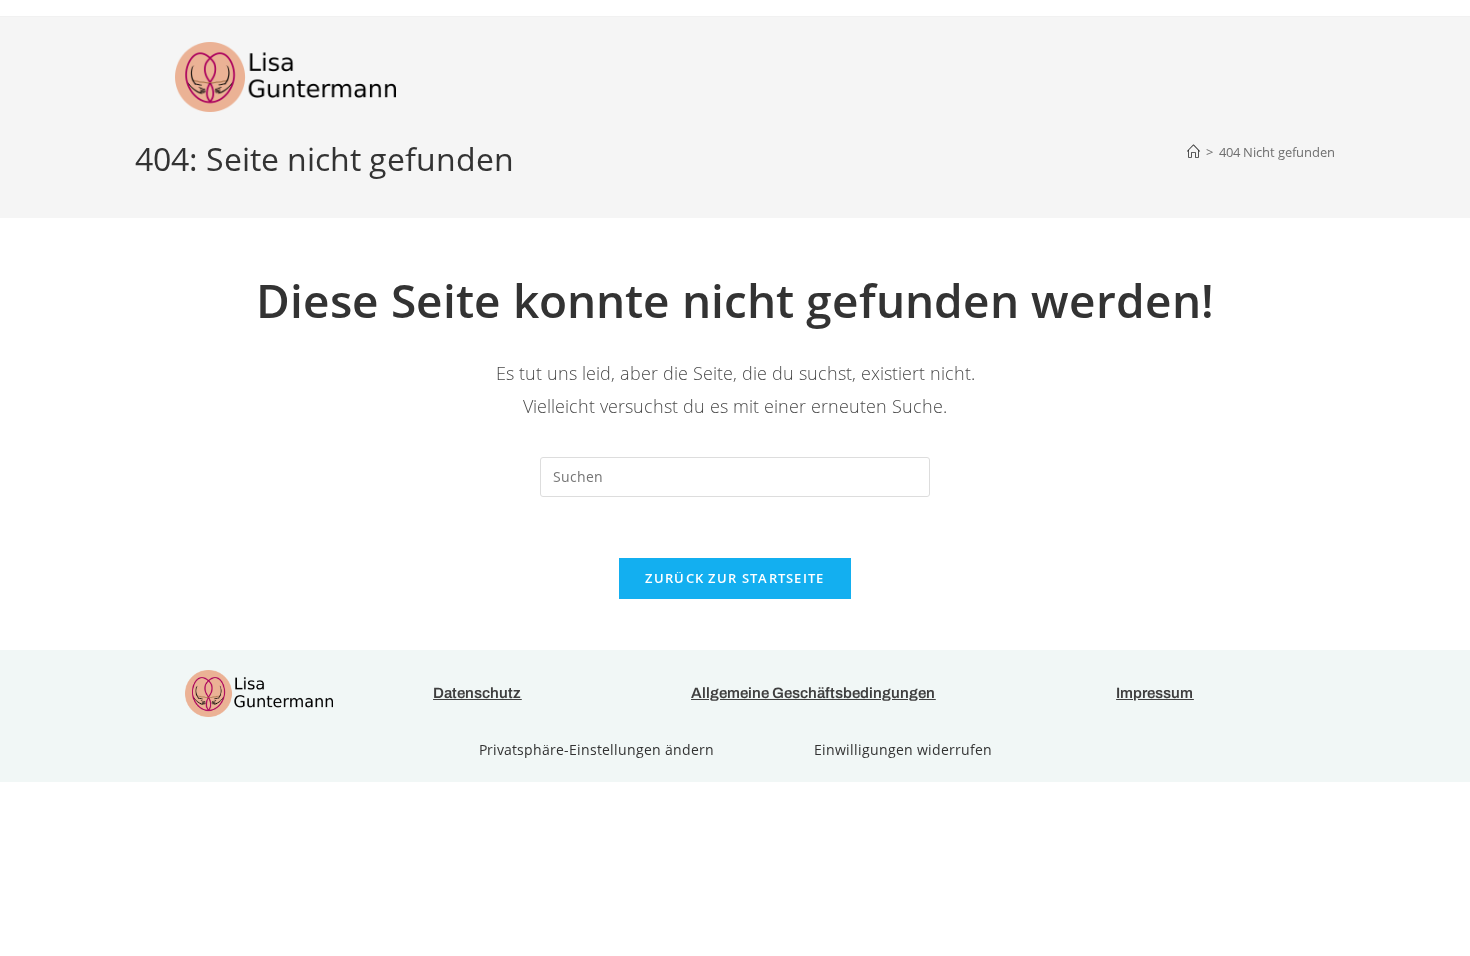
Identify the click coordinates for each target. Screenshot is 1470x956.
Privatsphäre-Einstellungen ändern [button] (596, 749)
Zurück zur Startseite (734, 578)
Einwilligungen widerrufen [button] (903, 749)
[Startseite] (1193, 152)
